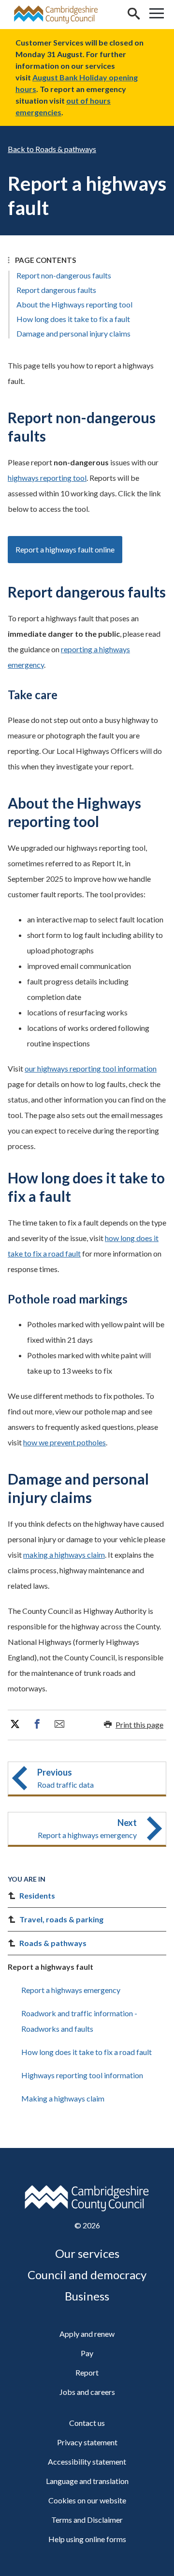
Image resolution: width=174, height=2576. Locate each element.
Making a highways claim (63, 2098)
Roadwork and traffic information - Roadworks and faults (79, 2021)
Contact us (87, 2423)
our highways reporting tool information (91, 1068)
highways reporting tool (47, 478)
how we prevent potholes (65, 1442)
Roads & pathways (66, 149)
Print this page (139, 1725)
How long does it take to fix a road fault (87, 2052)
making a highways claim (64, 1555)
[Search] (133, 15)
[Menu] (157, 15)
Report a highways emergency (71, 1990)
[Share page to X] (15, 1724)
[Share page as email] (59, 1724)
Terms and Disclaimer (87, 2520)
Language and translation (87, 2481)
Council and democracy (87, 2275)
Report (87, 2372)
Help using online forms (87, 2539)
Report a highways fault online (65, 549)
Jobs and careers (87, 2392)
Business (87, 2296)
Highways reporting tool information (82, 2075)
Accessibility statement (87, 2461)
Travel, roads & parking (61, 1919)
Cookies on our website (87, 2500)
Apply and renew (87, 2334)
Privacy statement (87, 2442)
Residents (37, 1895)
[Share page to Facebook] (37, 1724)
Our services (87, 2253)
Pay (87, 2353)
